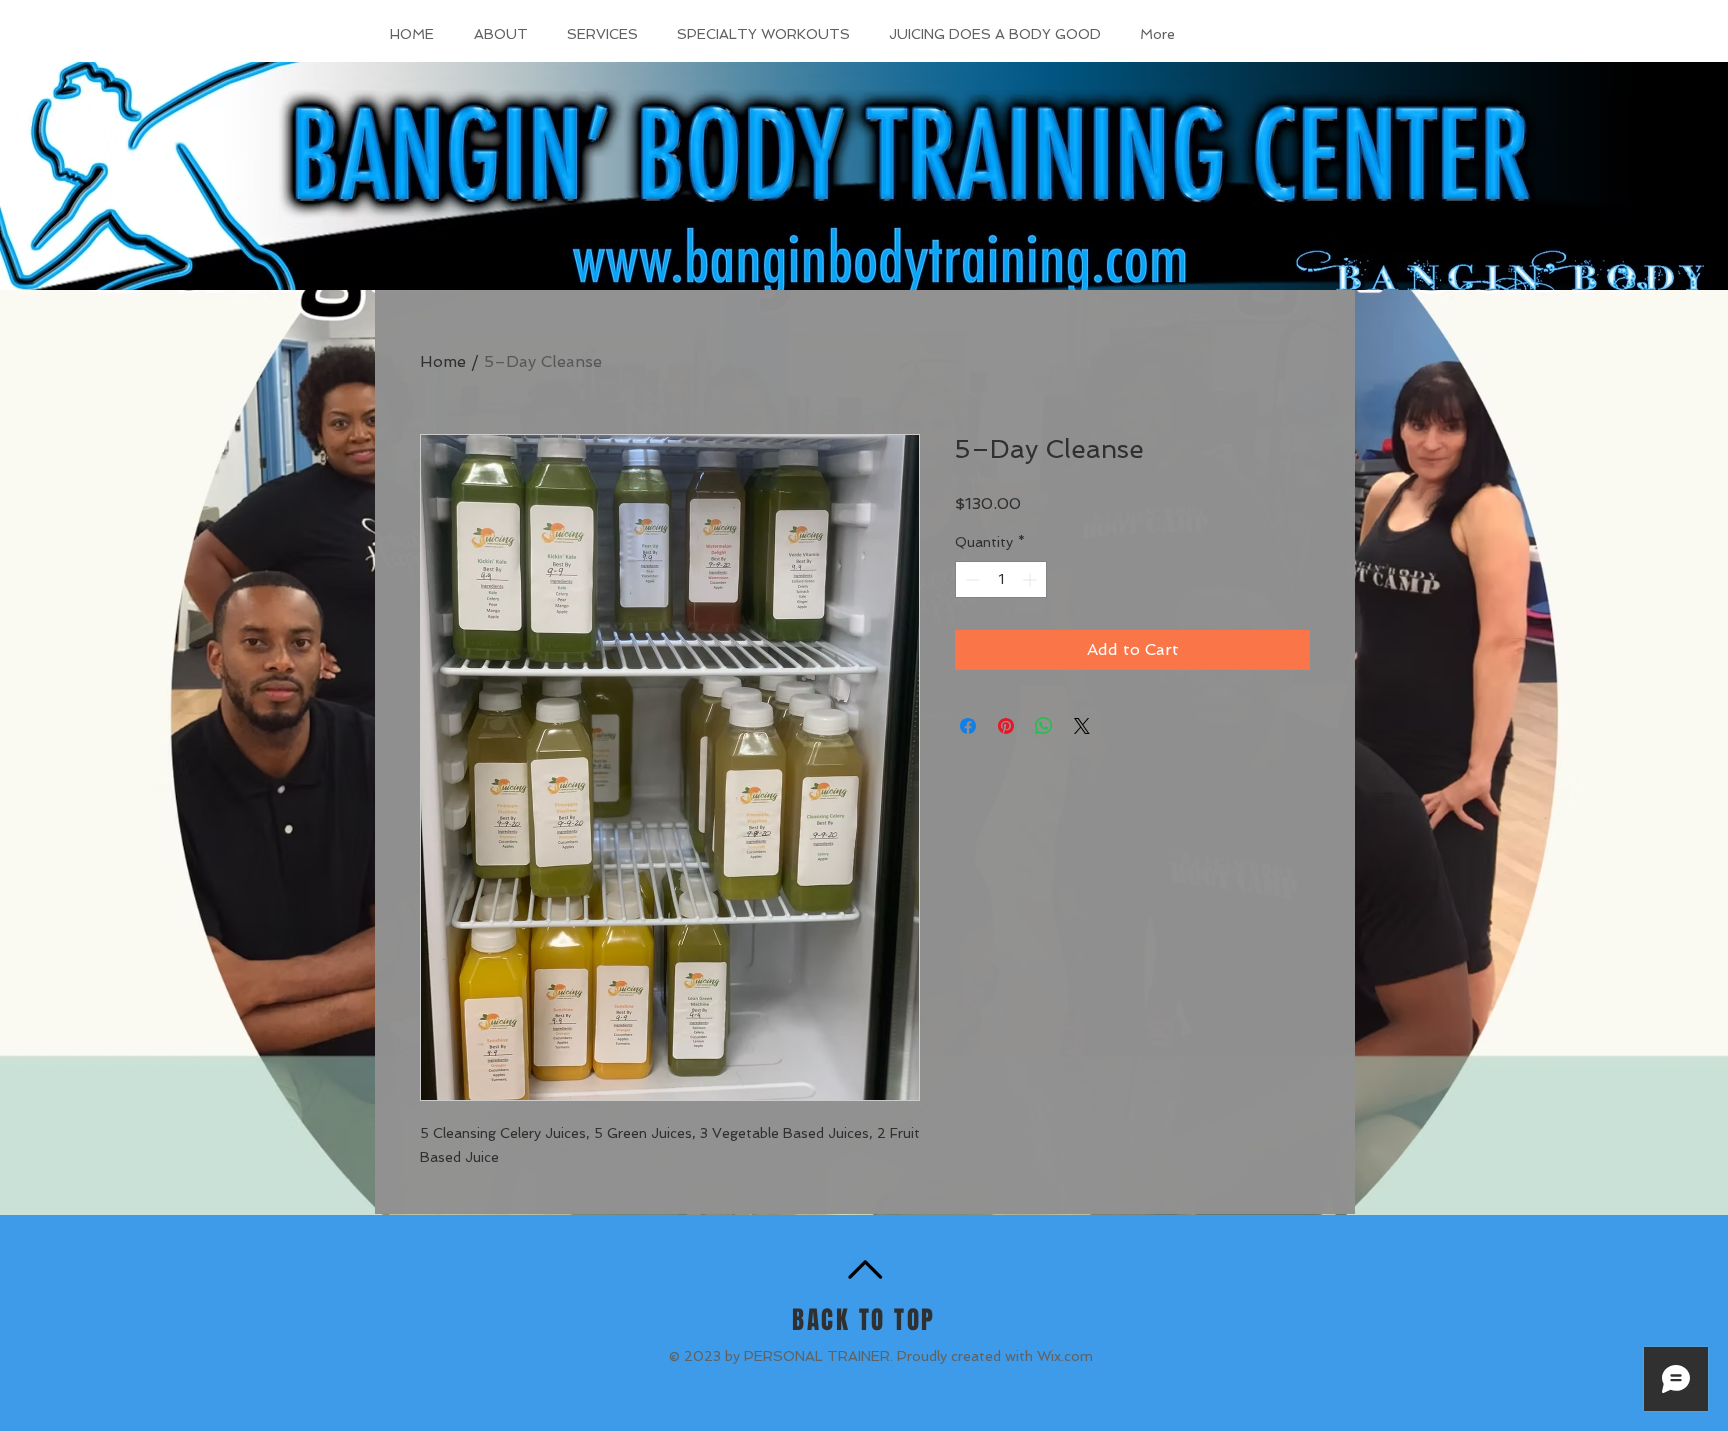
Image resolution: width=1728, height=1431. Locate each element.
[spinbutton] (1001, 579)
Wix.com (1065, 1356)
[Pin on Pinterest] (1006, 726)
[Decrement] (970, 579)
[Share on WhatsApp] (1044, 726)
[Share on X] (1082, 726)
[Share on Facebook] (968, 726)
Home (443, 361)
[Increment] (1031, 579)
